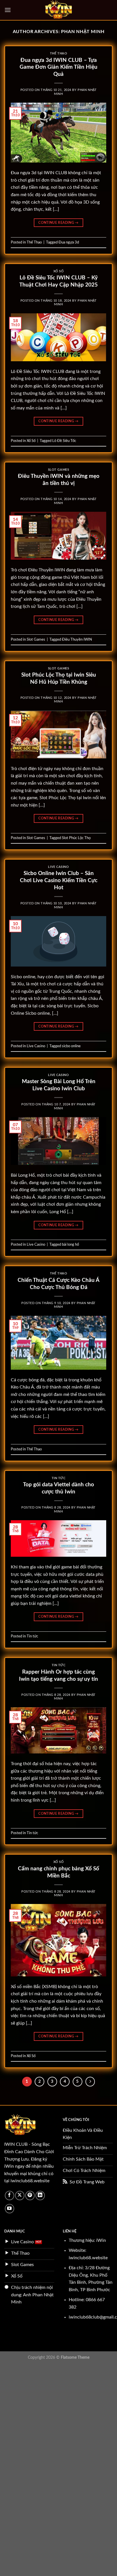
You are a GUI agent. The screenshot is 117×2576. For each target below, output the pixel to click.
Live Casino (58, 867)
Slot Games (59, 470)
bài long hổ (70, 1245)
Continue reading (58, 223)
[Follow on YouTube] (10, 2209)
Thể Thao (58, 53)
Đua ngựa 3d (69, 242)
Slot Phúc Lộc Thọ (76, 838)
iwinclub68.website (30, 2181)
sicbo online (71, 1046)
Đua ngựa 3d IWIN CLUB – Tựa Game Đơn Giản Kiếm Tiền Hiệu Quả (58, 67)
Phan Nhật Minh (83, 32)
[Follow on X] (20, 2196)
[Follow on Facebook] (10, 2196)
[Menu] (8, 10)
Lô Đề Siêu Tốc (64, 441)
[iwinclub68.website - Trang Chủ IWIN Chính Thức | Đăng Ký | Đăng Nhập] (59, 10)
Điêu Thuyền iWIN (77, 640)
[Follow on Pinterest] (30, 2196)
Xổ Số (59, 271)
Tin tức (59, 1478)
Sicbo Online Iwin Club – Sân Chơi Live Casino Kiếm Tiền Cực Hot (59, 881)
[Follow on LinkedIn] (40, 2196)
